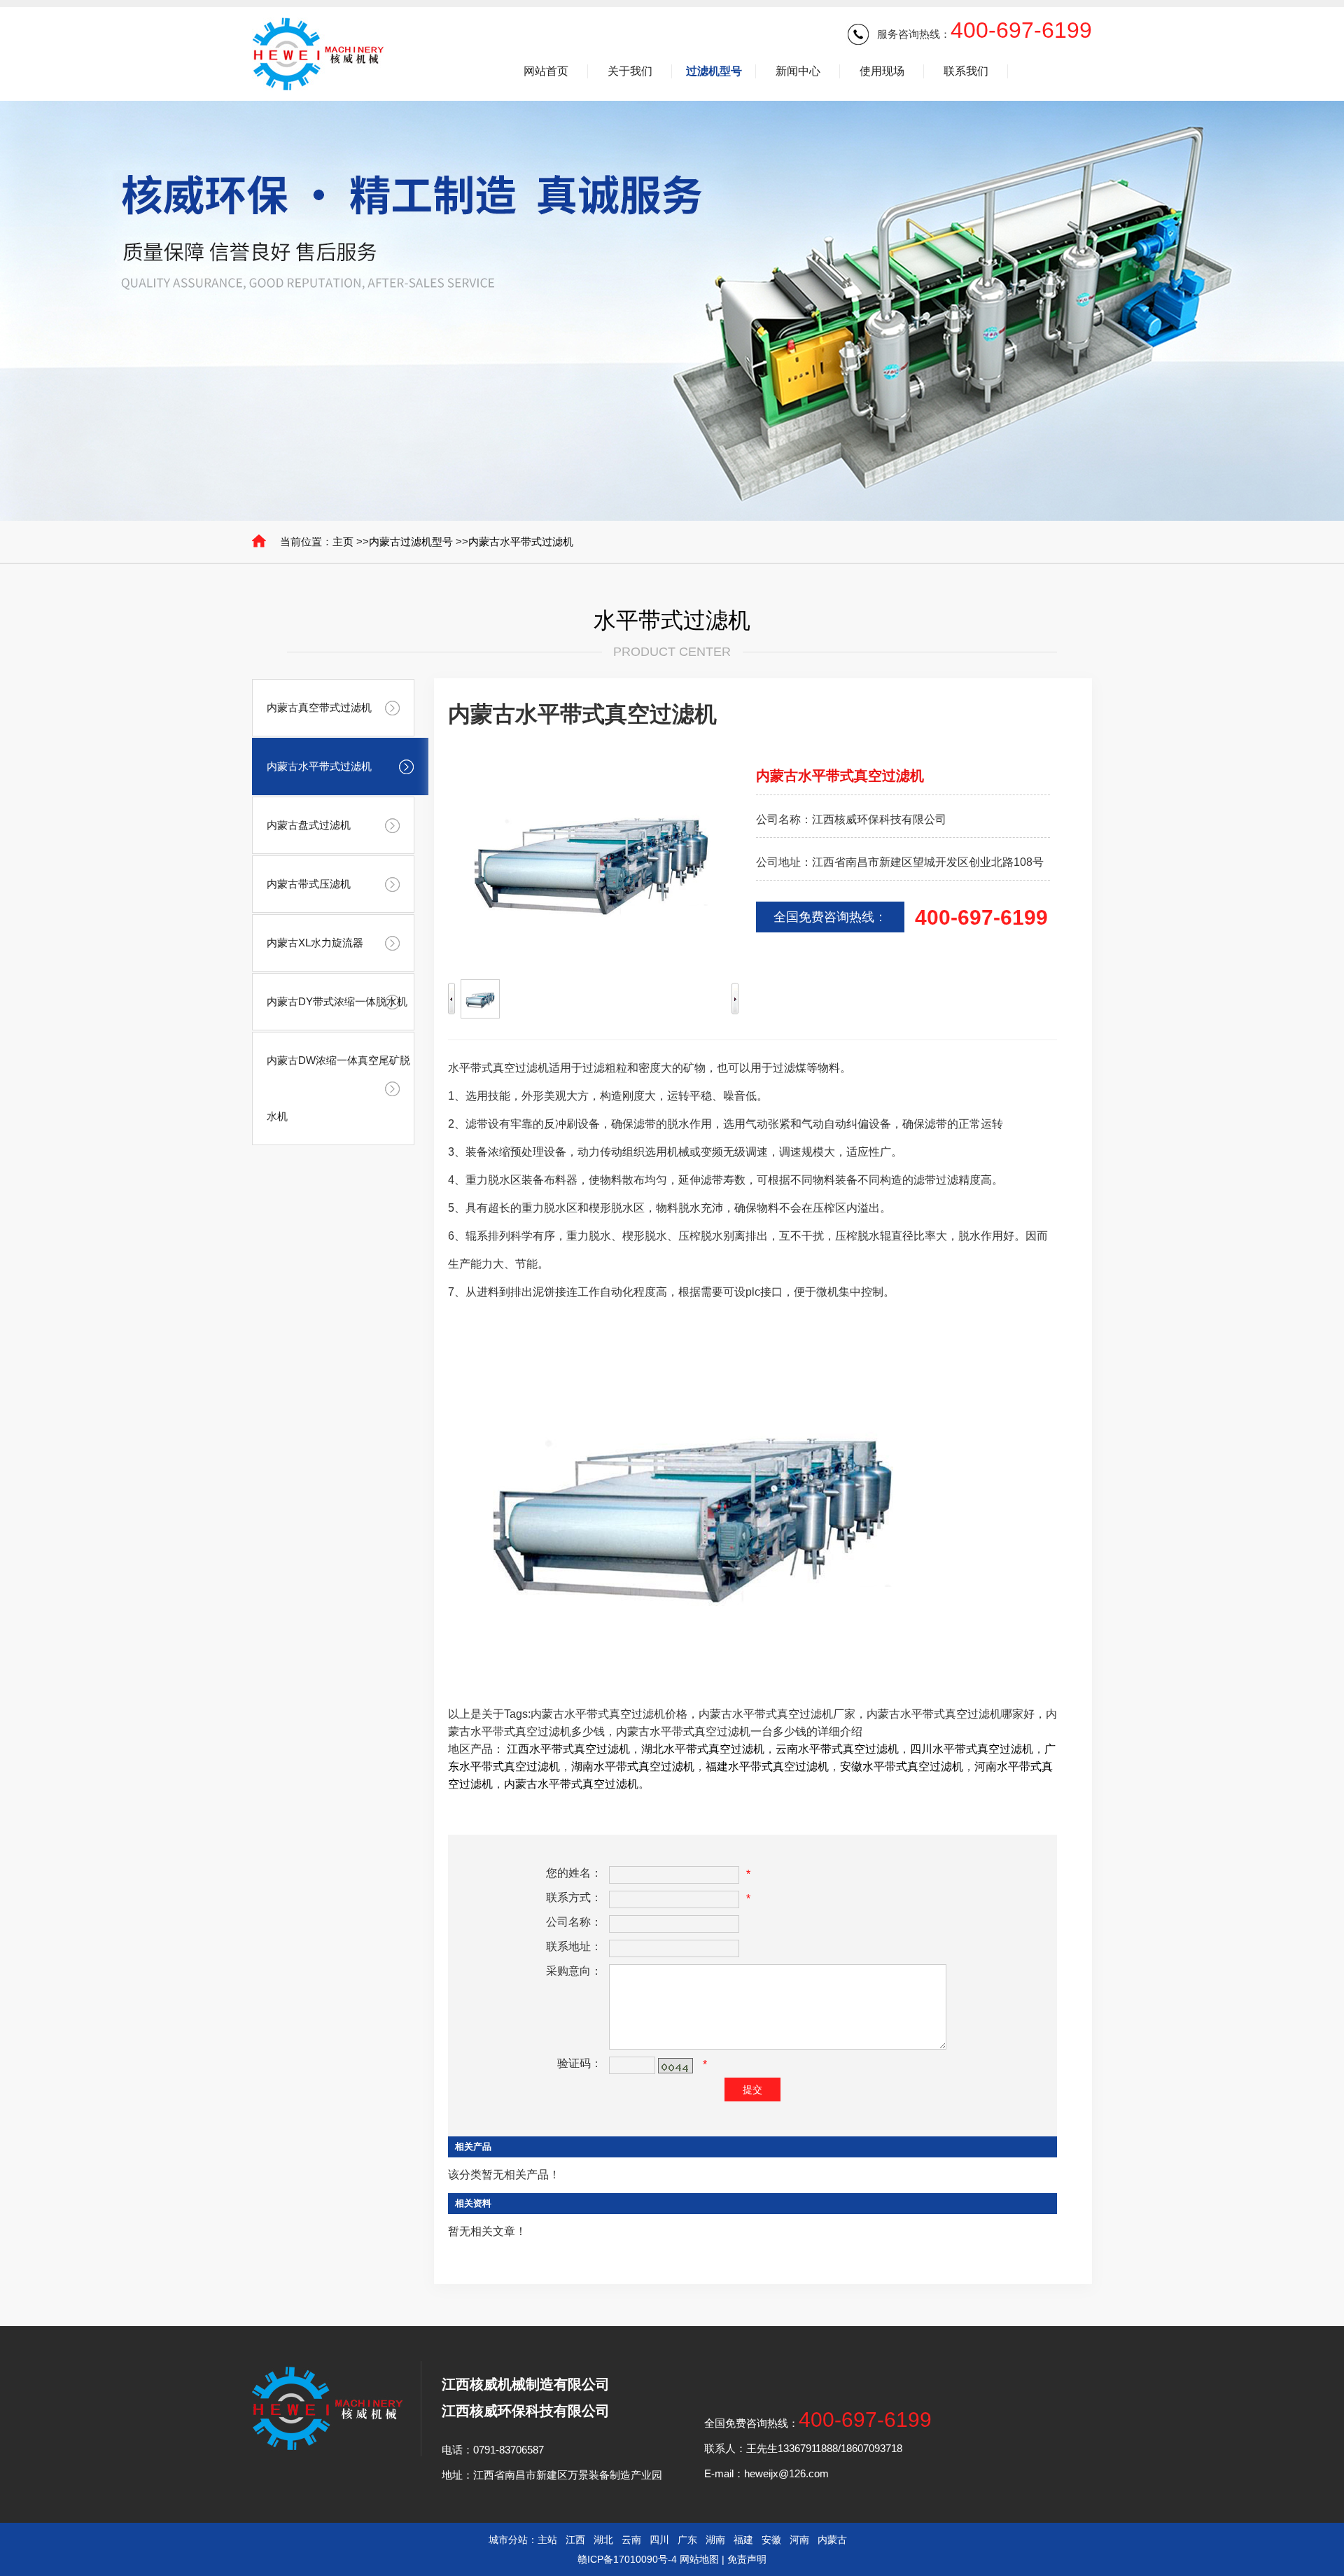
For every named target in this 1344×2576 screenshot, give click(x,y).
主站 (547, 2540)
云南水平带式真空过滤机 (837, 1749)
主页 (343, 541)
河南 (799, 2540)
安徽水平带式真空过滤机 (902, 1766)
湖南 (715, 2540)
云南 (631, 2540)
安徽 (771, 2540)
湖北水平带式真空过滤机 (703, 1749)
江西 (575, 2540)
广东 (687, 2540)
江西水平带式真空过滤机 (568, 1749)
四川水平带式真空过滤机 (972, 1749)
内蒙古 (832, 2540)
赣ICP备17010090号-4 (627, 2559)
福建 (743, 2540)
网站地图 (699, 2559)
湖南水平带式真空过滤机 (633, 1766)
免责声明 (747, 2559)
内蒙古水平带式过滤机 (521, 541)
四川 (659, 2540)
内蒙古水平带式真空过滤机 (571, 1784)
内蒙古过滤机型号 (411, 541)
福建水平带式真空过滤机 (767, 1766)
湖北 (603, 2540)
